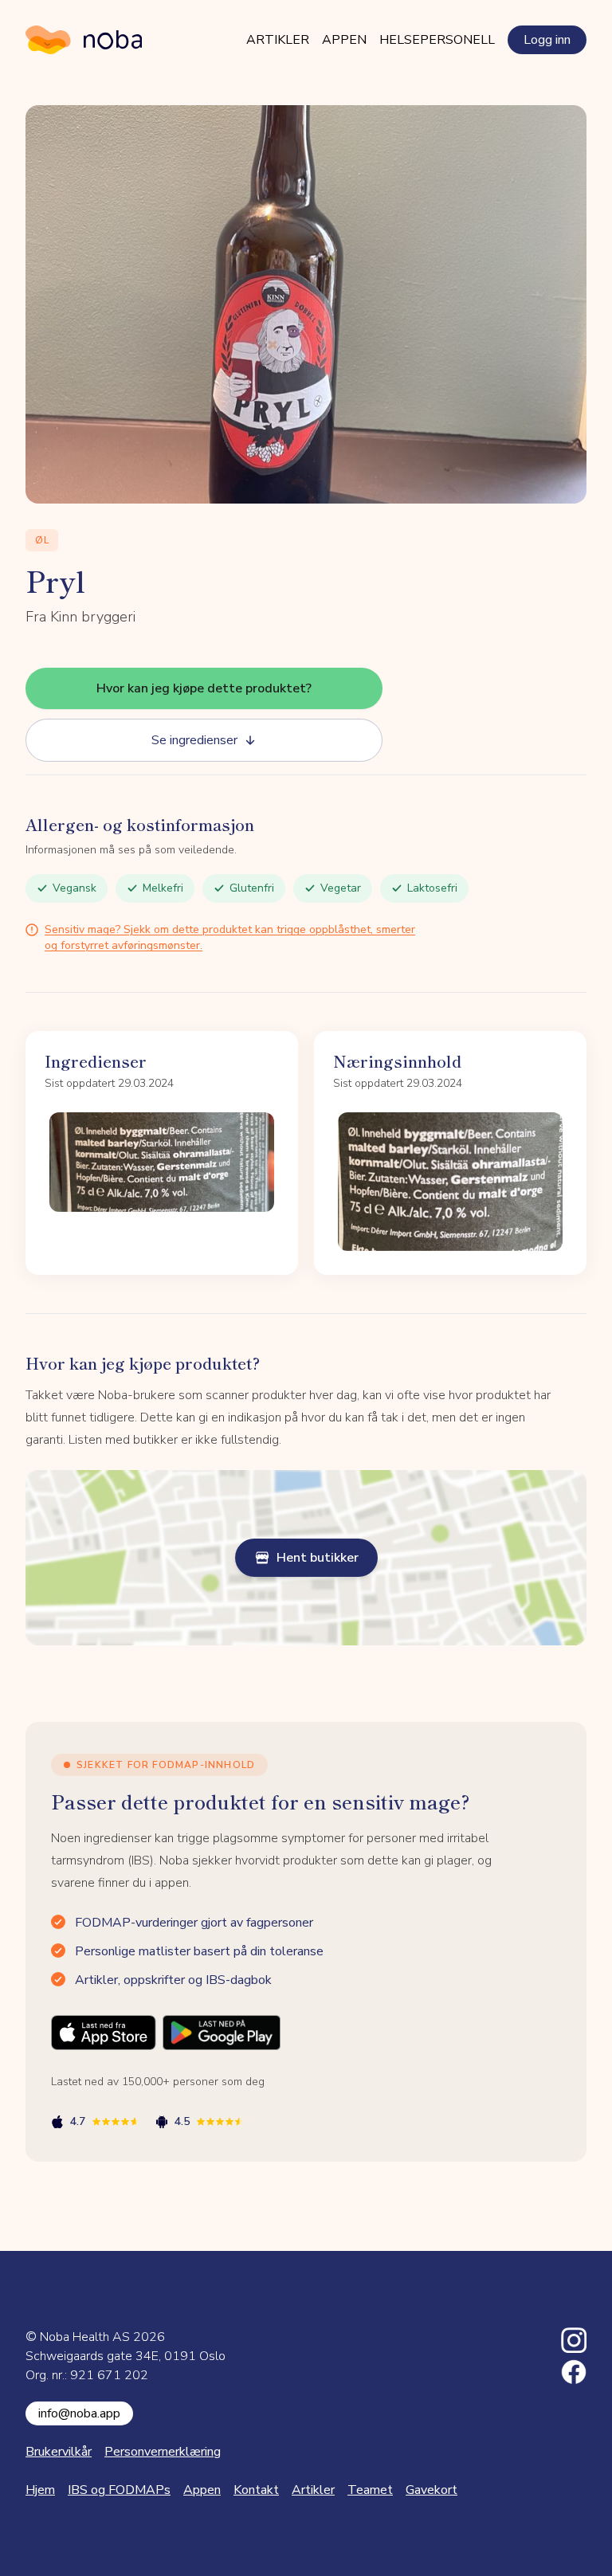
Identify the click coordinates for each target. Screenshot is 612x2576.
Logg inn (547, 40)
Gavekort (432, 2490)
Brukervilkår (59, 2452)
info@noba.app (79, 2413)
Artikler (278, 40)
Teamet (370, 2490)
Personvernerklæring (163, 2452)
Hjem (40, 2490)
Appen (344, 40)
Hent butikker (318, 1558)
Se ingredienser (194, 740)
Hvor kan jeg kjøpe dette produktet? (204, 688)
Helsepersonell (437, 40)
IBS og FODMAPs (119, 2490)
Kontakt (256, 2490)
